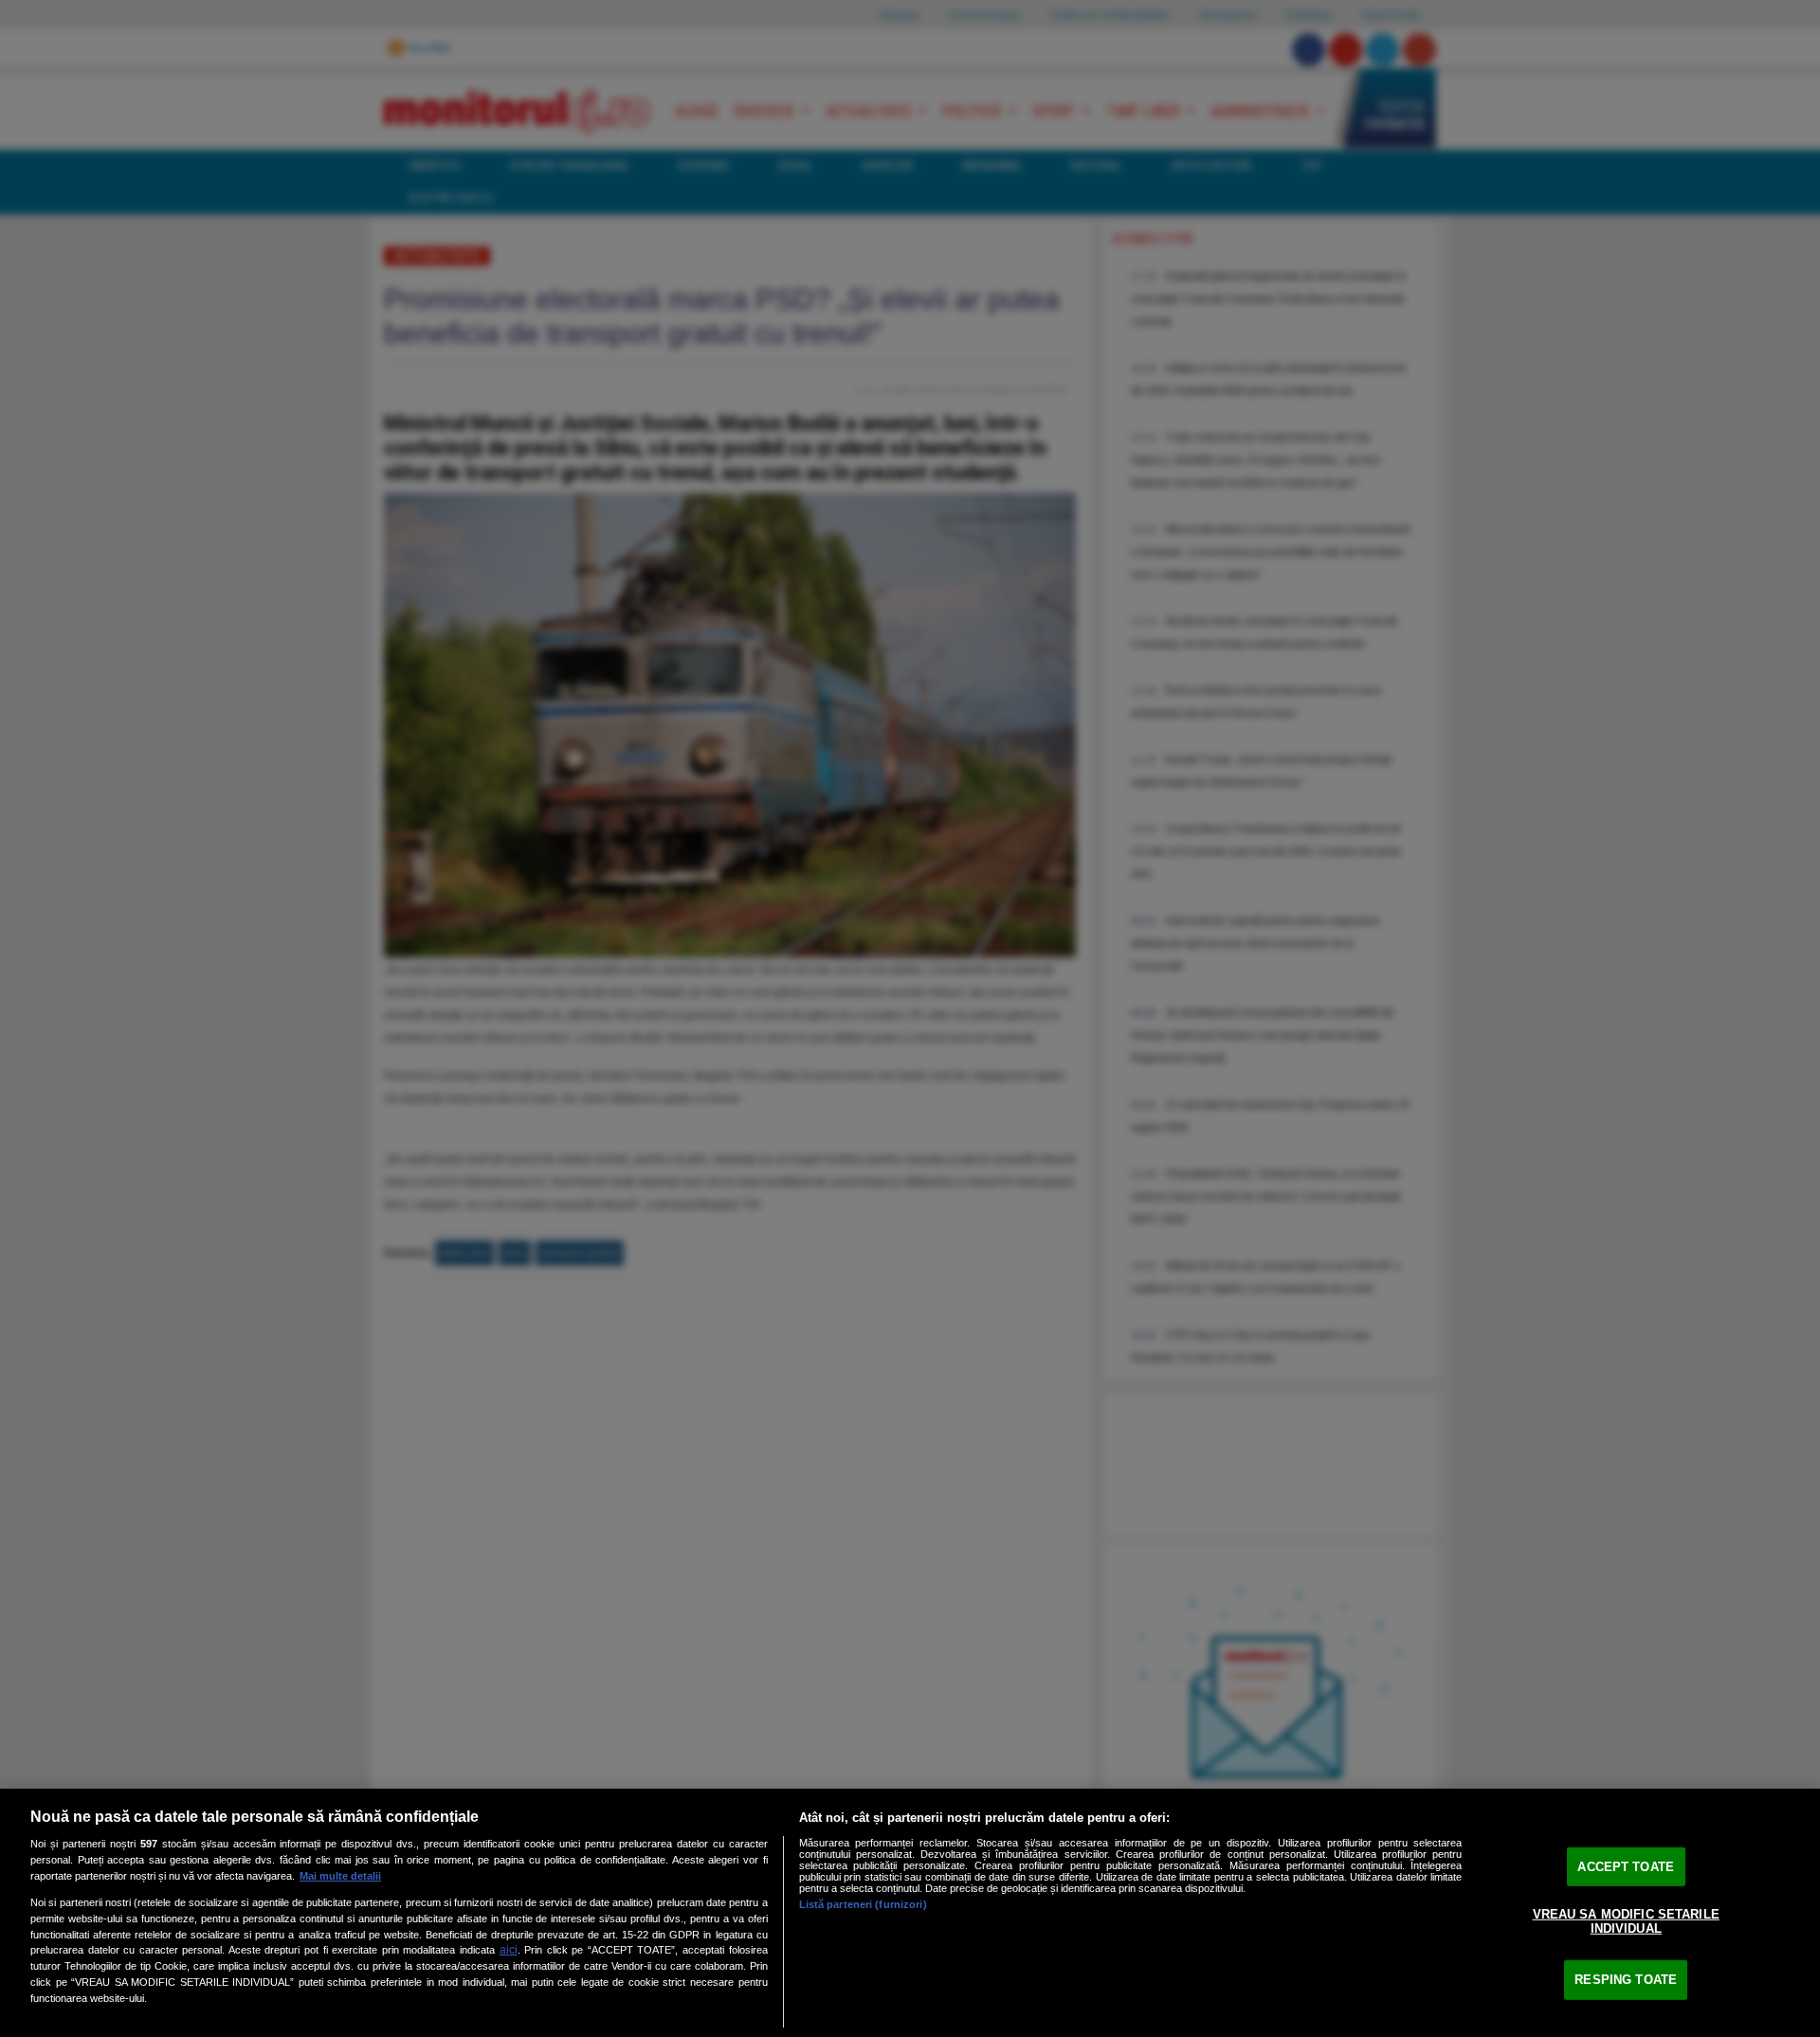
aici (509, 1950)
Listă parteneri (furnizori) (863, 1904)
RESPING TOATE (1626, 1980)
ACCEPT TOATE (1626, 1867)
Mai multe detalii (340, 1876)
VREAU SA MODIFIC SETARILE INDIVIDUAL (1626, 1921)
